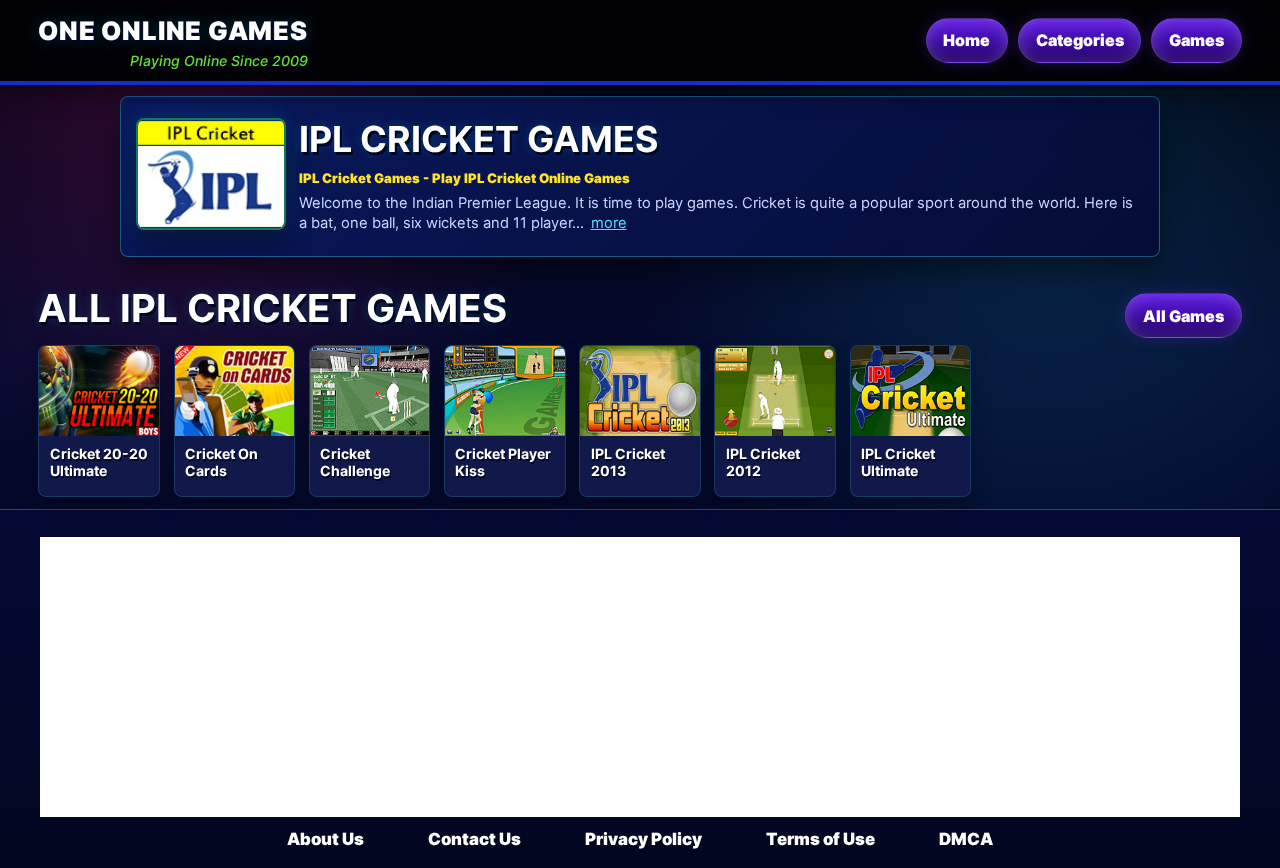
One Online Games (172, 30)
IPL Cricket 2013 (628, 462)
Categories (1080, 40)
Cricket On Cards (221, 462)
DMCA (966, 839)
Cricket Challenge (355, 462)
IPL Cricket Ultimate (898, 462)
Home (966, 40)
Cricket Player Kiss (503, 462)
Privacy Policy (643, 839)
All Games (1183, 316)
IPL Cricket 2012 (763, 462)
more (609, 223)
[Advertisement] (640, 677)
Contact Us (474, 839)
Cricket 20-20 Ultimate (99, 462)
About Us (325, 839)
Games (1196, 40)
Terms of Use (820, 839)
